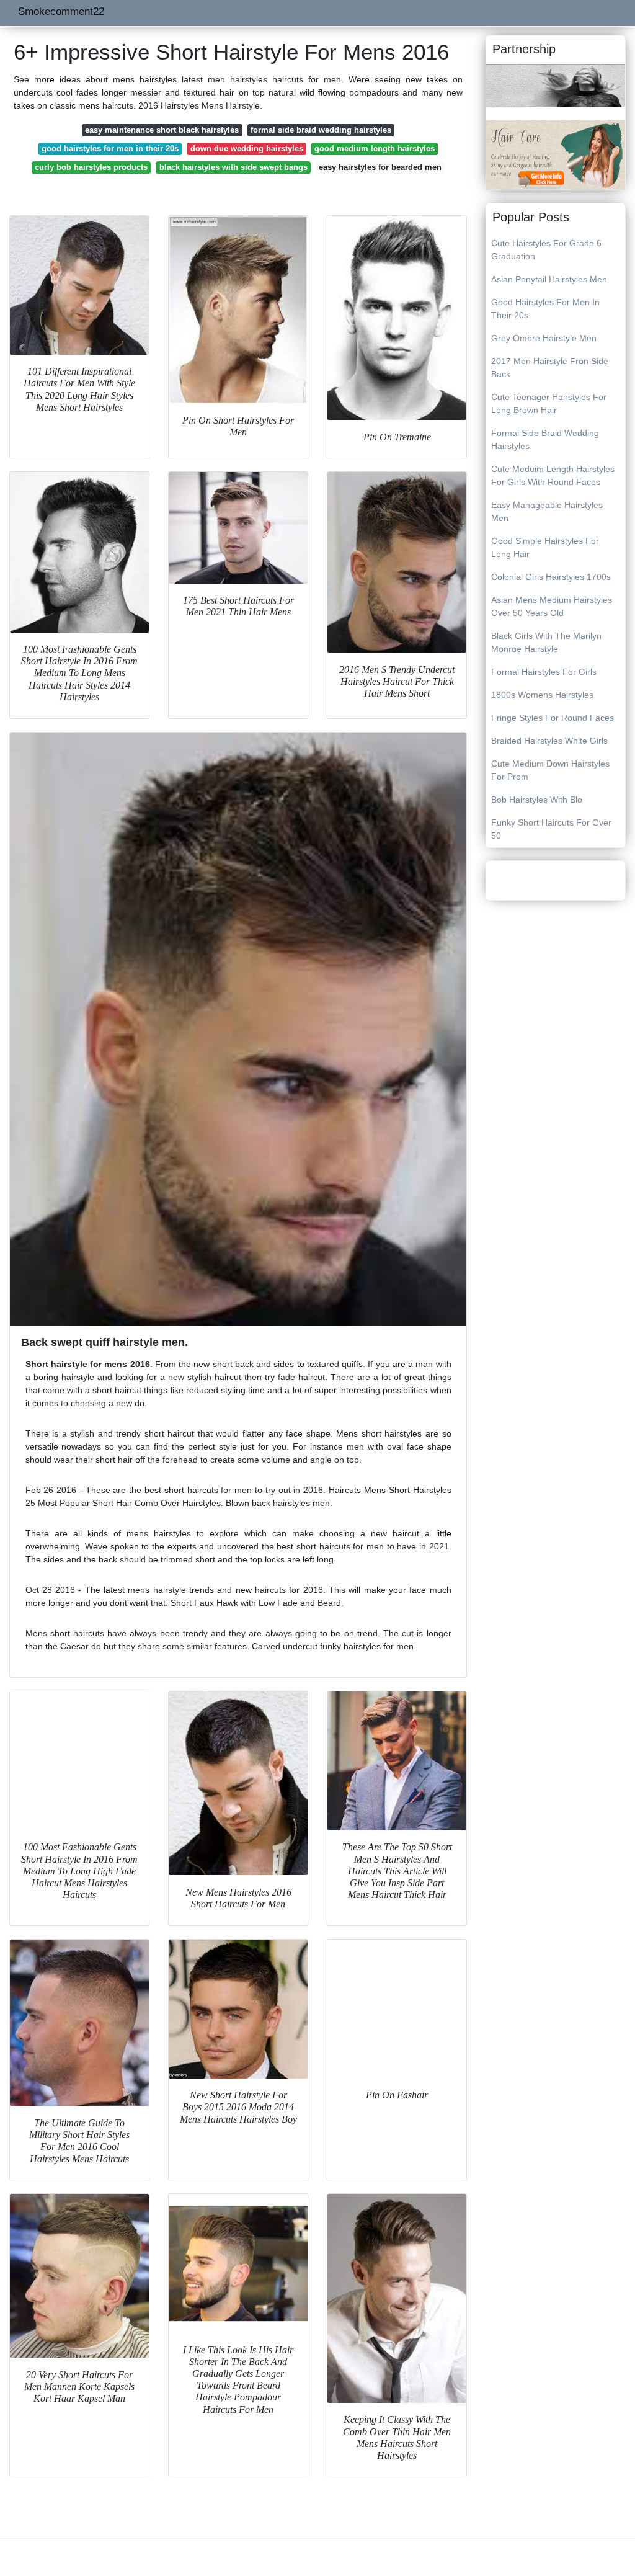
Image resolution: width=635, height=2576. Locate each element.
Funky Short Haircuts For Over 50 (551, 829)
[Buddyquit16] (556, 85)
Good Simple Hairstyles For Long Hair (545, 547)
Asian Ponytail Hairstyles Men (549, 279)
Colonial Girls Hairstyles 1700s (551, 577)
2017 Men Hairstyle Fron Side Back (550, 368)
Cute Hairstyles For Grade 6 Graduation (546, 250)
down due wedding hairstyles (247, 149)
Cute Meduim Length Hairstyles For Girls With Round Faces (553, 475)
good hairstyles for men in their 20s (110, 149)
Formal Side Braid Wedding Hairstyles (545, 439)
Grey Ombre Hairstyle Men (544, 338)
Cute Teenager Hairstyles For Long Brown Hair (549, 403)
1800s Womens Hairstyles (542, 695)
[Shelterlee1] (556, 154)
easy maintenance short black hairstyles (162, 130)
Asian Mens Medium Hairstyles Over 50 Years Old (552, 606)
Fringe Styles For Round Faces (553, 718)
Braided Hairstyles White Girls (549, 741)
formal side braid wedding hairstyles (321, 130)
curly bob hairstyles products (91, 167)
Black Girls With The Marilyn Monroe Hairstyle (546, 642)
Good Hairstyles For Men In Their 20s (545, 309)
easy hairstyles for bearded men (380, 167)
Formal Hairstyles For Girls (544, 672)
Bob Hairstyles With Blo (537, 800)
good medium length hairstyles (375, 149)
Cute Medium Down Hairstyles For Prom (550, 770)
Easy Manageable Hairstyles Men (547, 511)
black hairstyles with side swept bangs (233, 167)
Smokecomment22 (61, 11)
